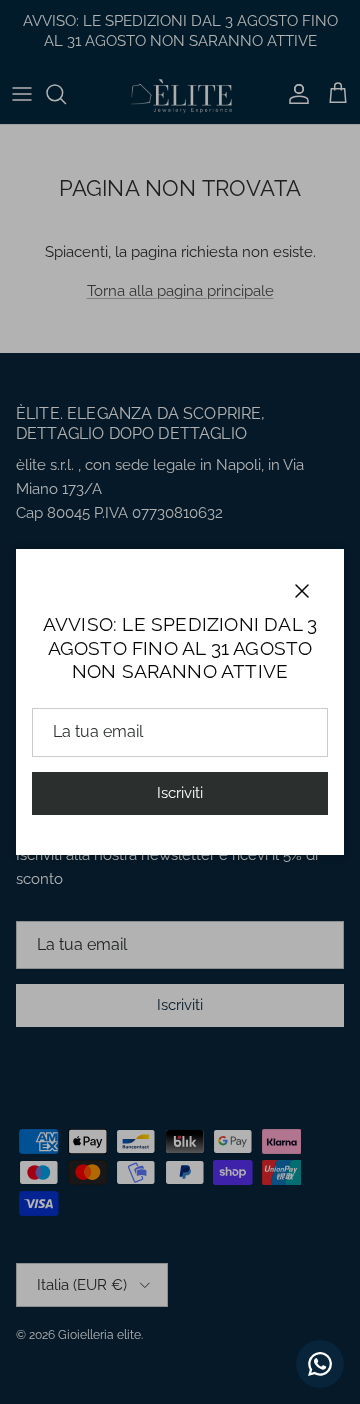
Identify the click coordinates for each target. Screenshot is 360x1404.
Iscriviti (180, 793)
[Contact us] (320, 1364)
